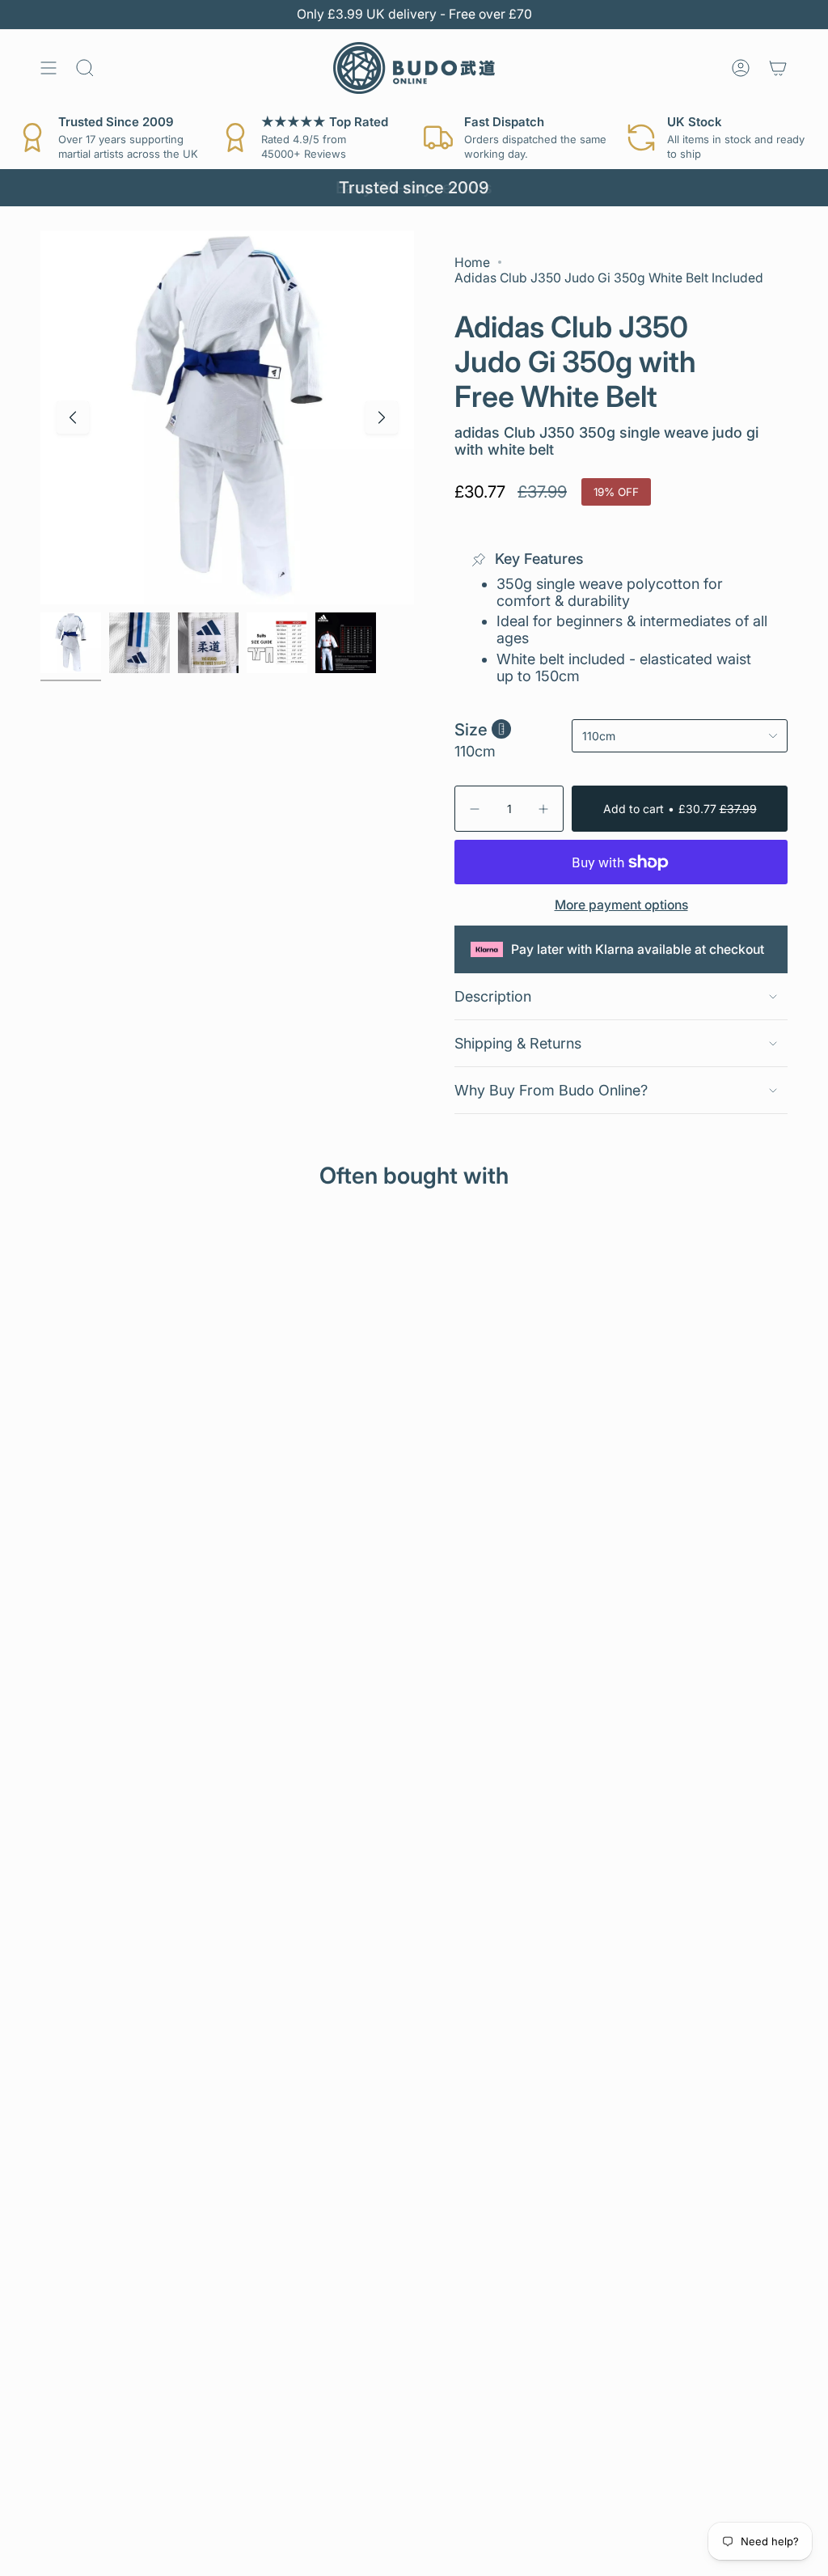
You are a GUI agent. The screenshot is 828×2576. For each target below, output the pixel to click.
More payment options (621, 905)
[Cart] (778, 68)
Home (472, 263)
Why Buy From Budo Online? (551, 1090)
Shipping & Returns (518, 1043)
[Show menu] (49, 68)
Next (382, 417)
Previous (73, 417)
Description (493, 996)
